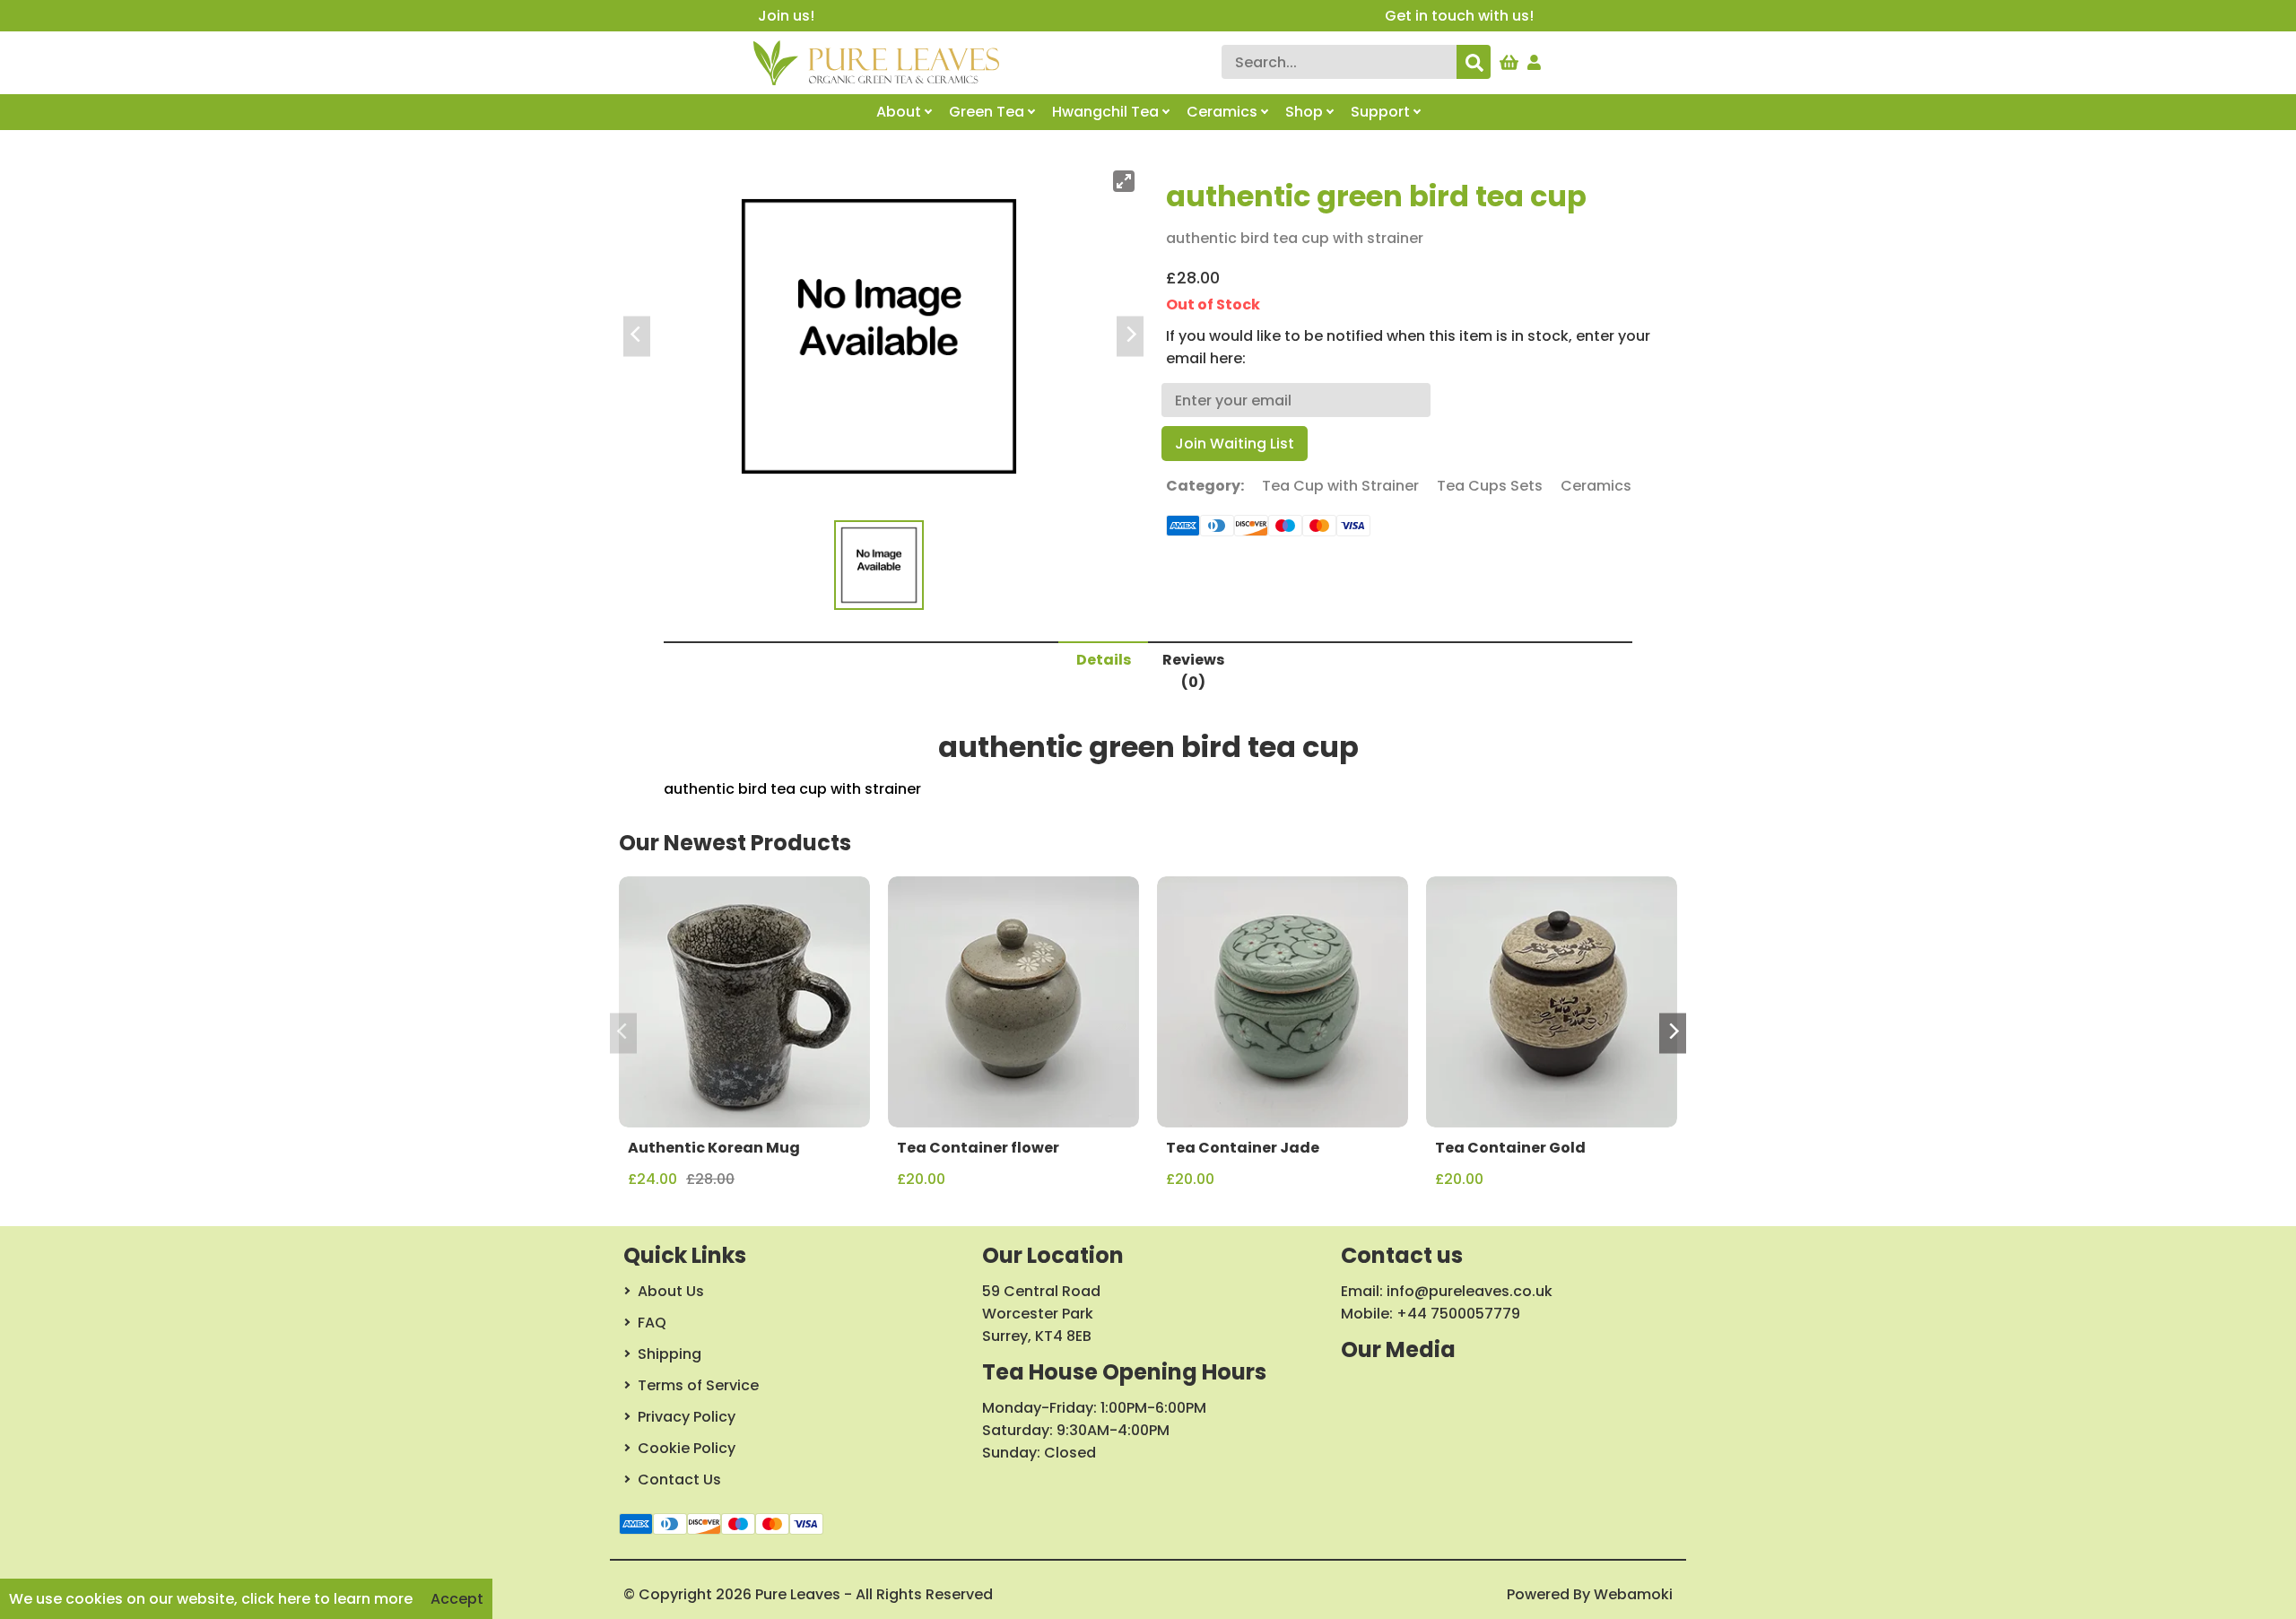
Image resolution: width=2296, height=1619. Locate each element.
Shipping (670, 1354)
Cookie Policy (687, 1448)
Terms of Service (698, 1385)
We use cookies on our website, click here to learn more (211, 1599)
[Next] (1673, 1034)
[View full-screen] (1124, 181)
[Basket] (1509, 58)
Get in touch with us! (1459, 16)
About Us (671, 1291)
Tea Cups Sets (1490, 486)
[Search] (1474, 62)
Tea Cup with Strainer (1340, 486)
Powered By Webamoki (1590, 1594)
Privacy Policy (687, 1417)
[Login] (1535, 58)
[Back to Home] (876, 63)
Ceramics (1596, 486)
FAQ (652, 1323)
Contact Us (679, 1480)
